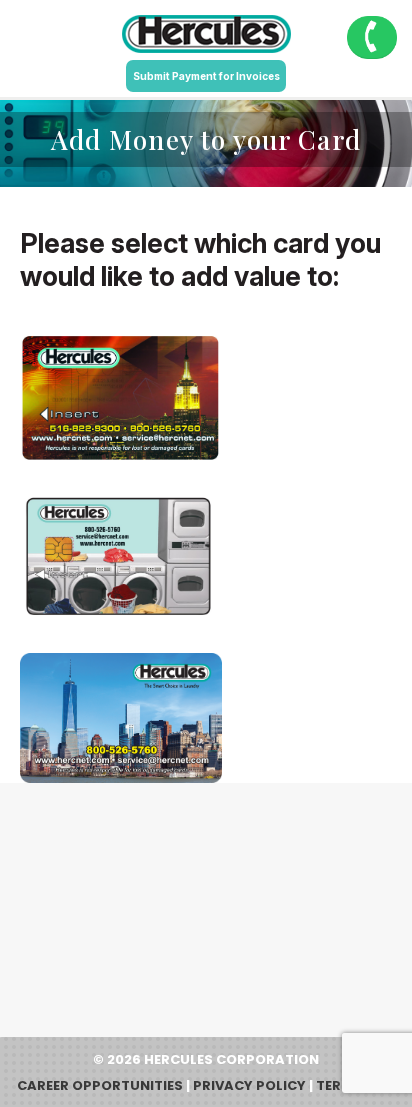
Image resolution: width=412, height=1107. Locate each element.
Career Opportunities (100, 1085)
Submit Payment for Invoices (206, 76)
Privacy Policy (249, 1085)
